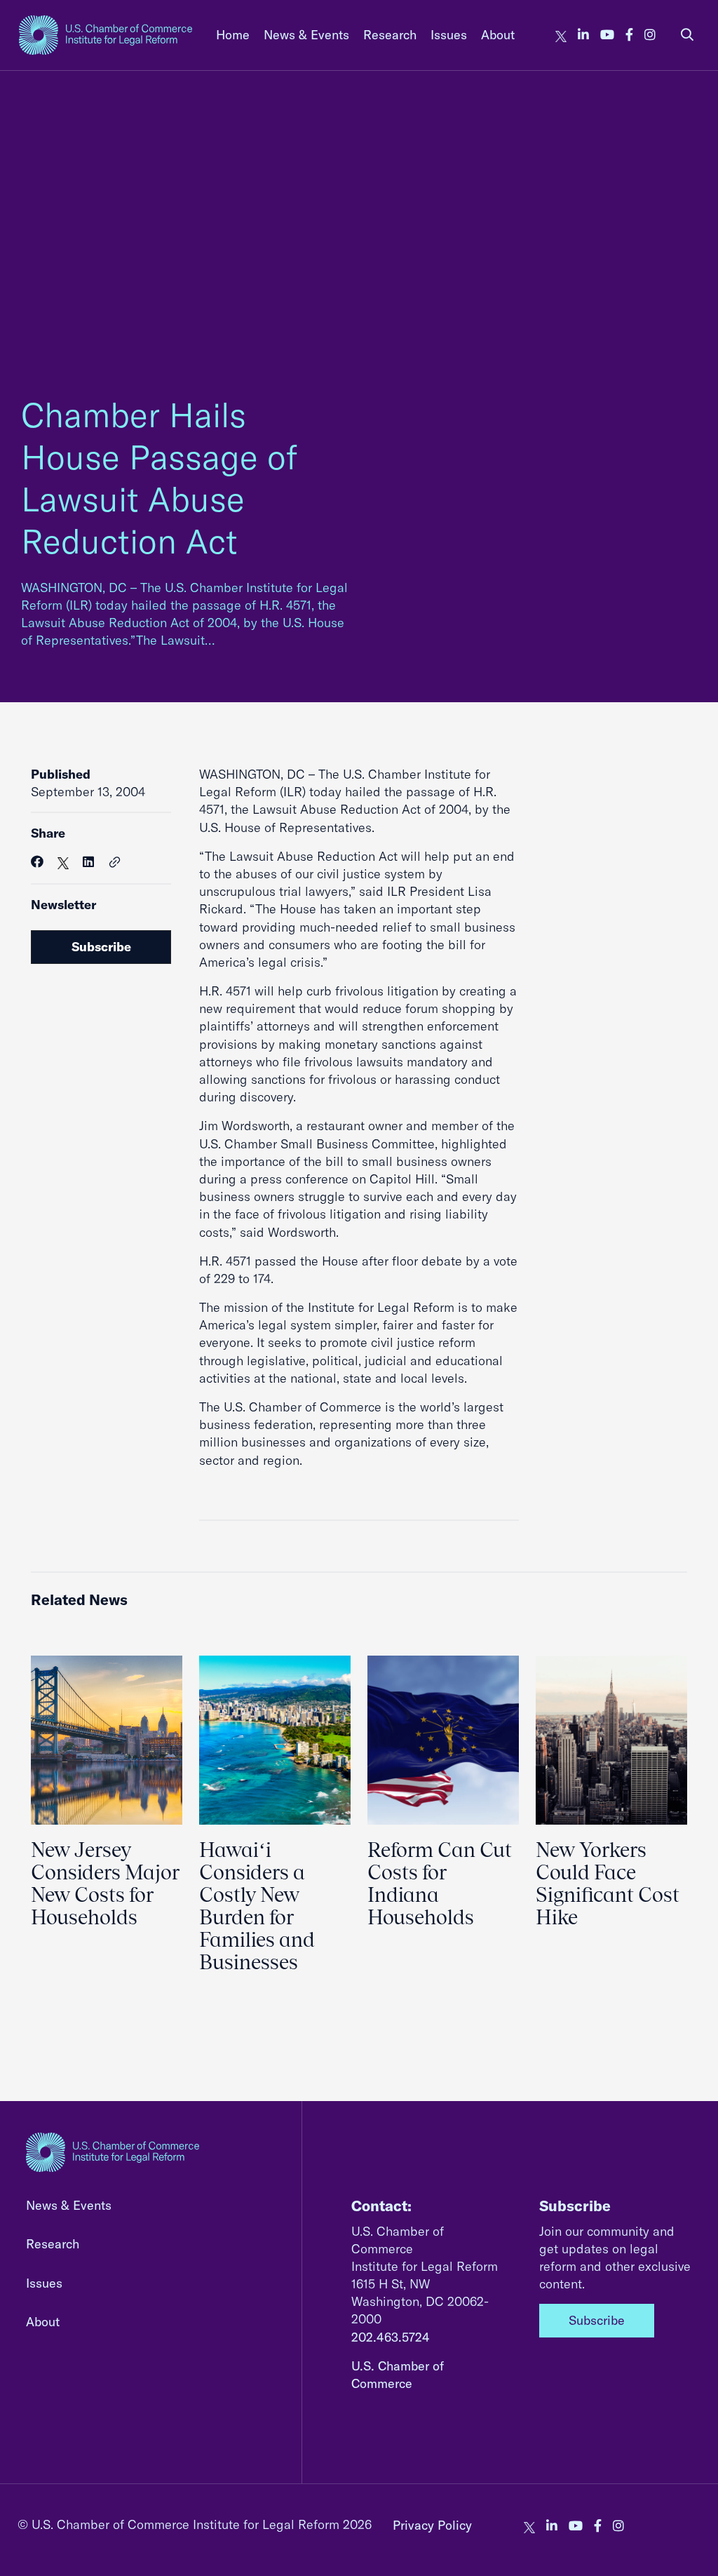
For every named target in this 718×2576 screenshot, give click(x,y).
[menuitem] (233, 35)
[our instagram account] (650, 35)
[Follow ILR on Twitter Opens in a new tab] (561, 35)
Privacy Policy (432, 2525)
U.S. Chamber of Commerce (398, 2375)
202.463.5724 (391, 2337)
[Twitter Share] (63, 862)
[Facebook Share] (37, 862)
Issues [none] (449, 35)
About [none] (498, 35)
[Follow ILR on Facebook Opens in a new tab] (629, 35)
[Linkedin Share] (88, 862)
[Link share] (115, 863)
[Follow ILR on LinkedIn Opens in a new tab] (583, 35)
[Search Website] (687, 35)
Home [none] (233, 35)
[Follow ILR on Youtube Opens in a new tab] (607, 35)
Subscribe (101, 947)
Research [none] (390, 35)
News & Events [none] (306, 35)
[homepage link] (106, 35)
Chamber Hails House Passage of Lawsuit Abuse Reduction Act (159, 478)
